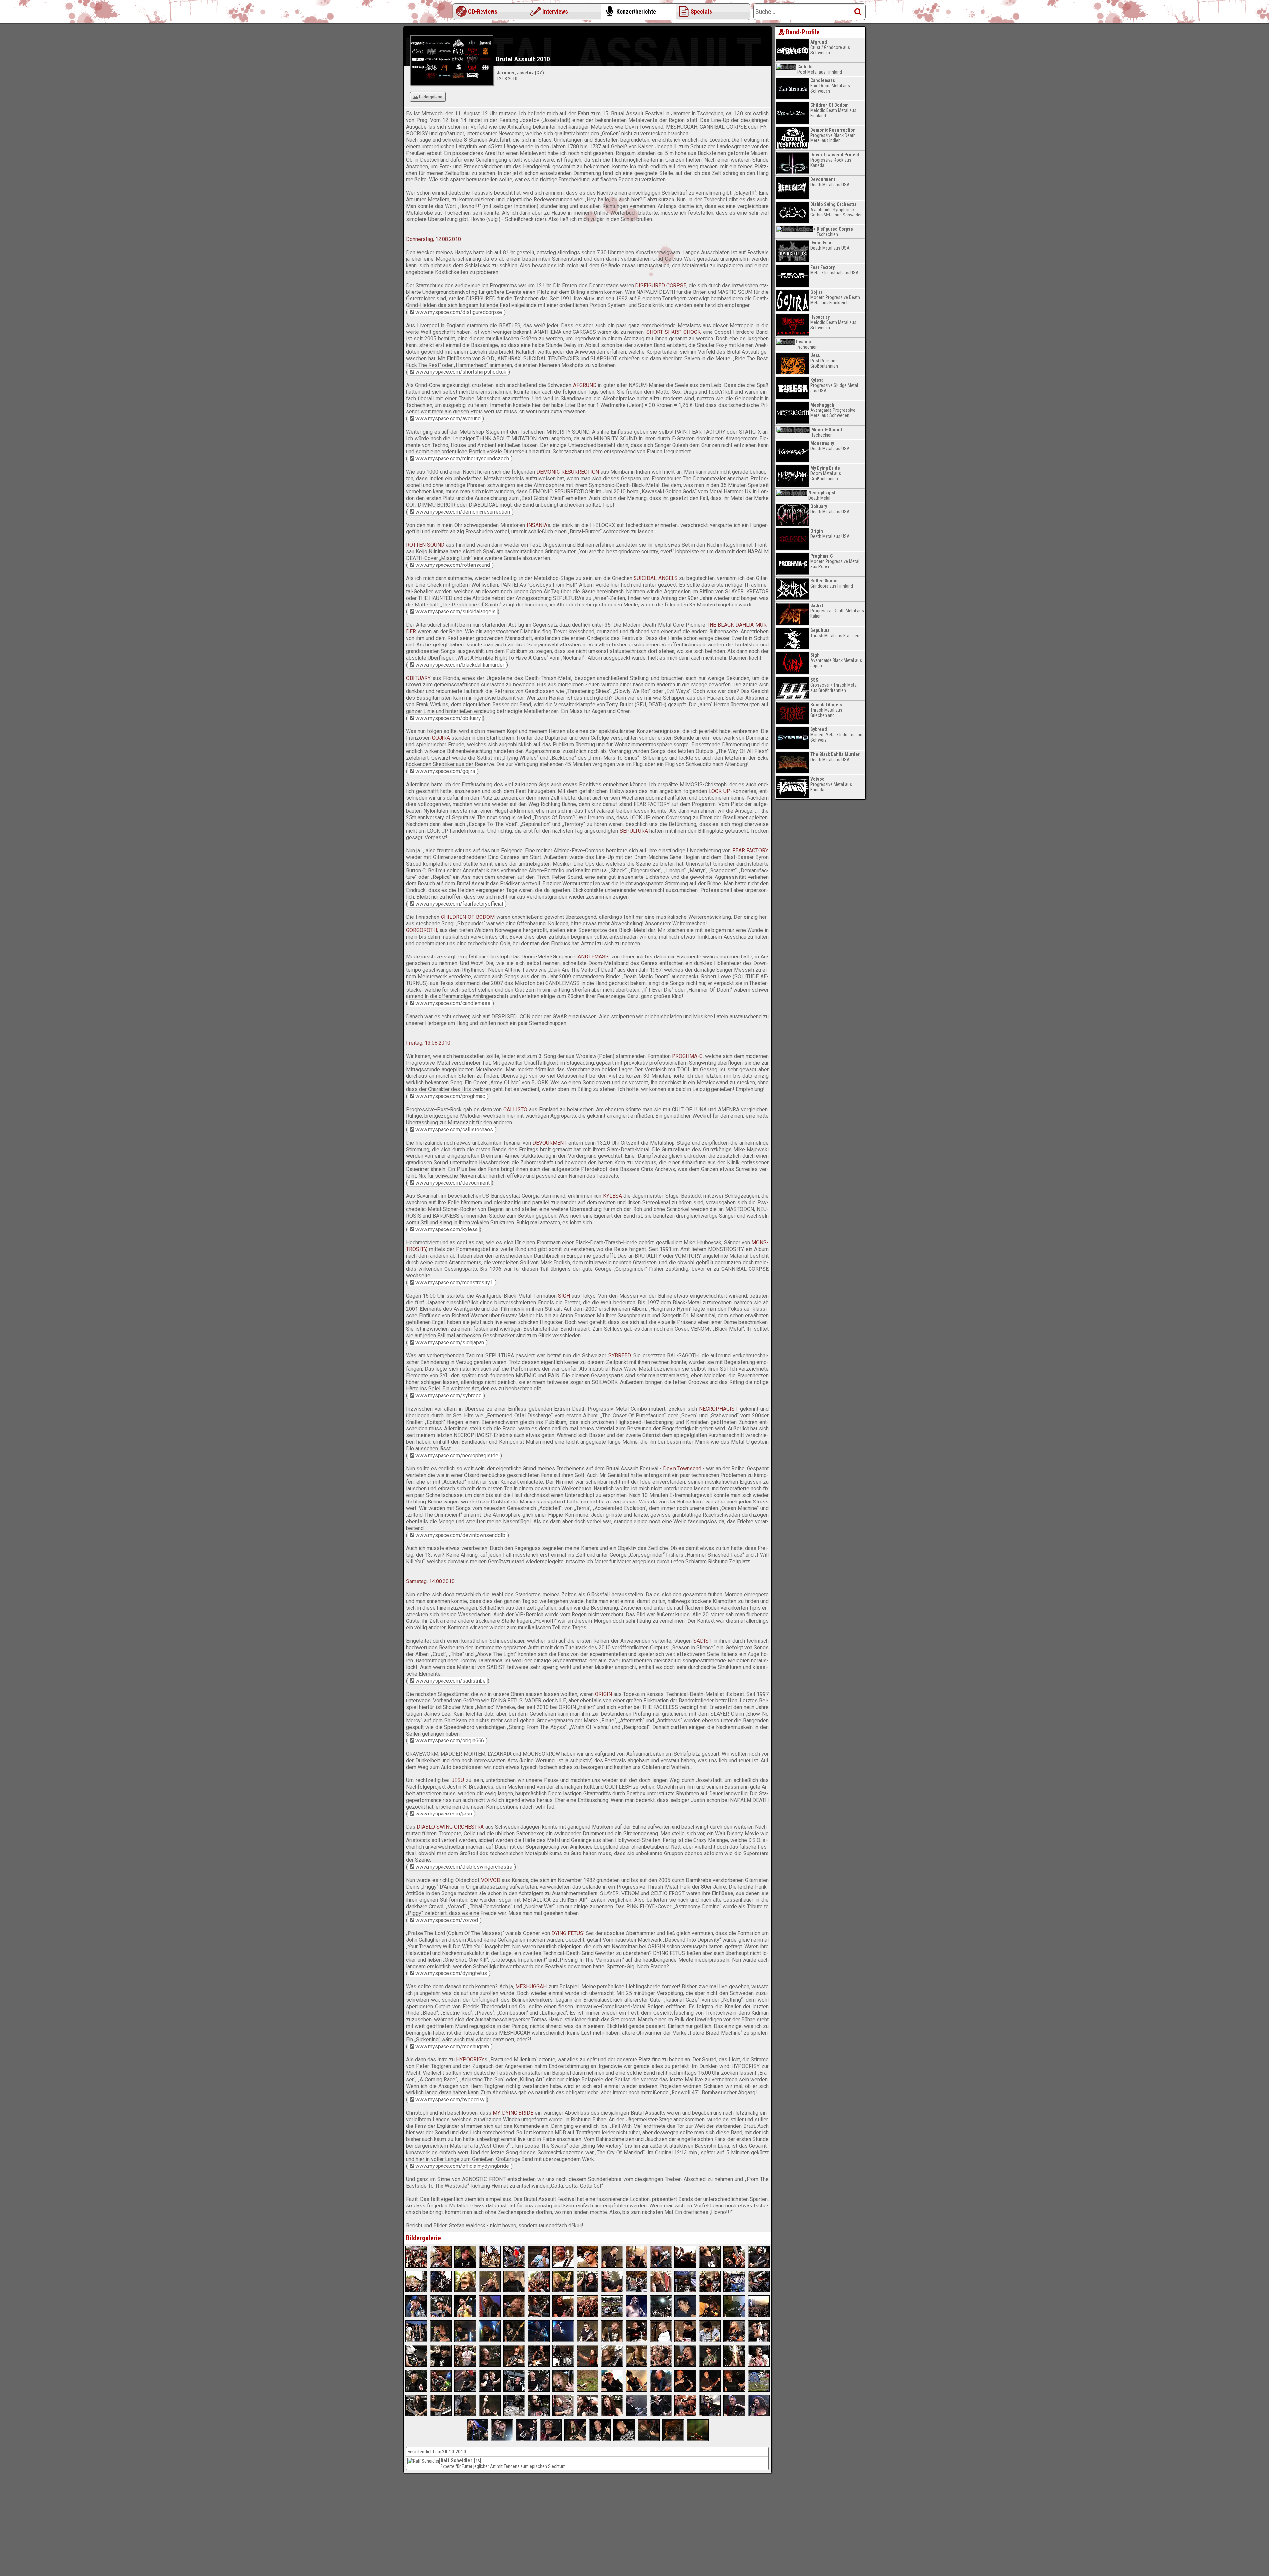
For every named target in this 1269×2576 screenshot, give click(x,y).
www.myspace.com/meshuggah (452, 2046)
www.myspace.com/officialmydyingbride (462, 2166)
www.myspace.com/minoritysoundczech (462, 459)
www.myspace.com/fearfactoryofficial (459, 904)
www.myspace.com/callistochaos (454, 1130)
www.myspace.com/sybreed (448, 1396)
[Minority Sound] (636, 2266)
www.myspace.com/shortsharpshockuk (461, 372)
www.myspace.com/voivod (447, 1920)
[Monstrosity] (588, 2365)
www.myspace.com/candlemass (453, 1003)
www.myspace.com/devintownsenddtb (460, 1535)
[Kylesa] (490, 2365)
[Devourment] (416, 2365)
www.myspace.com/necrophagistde (457, 1455)
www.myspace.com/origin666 (450, 1741)
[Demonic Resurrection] (710, 2266)
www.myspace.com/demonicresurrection (463, 512)
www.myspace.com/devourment (453, 1183)
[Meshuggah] (624, 2439)
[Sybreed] (465, 2390)
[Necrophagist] (514, 2390)
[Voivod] (478, 2439)
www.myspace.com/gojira (445, 771)
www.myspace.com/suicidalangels (456, 612)
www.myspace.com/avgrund (448, 419)
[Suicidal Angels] (685, 2291)
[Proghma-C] (588, 2340)
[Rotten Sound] (490, 2291)
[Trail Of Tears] (588, 2291)
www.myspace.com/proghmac (450, 1096)
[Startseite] (430, 13)
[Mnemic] (612, 2390)
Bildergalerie (431, 97)
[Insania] (465, 2291)
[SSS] (514, 2266)
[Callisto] (685, 2340)
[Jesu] (636, 2415)
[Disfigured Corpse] (441, 2266)
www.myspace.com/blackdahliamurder (460, 665)
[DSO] (710, 2415)
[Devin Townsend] (685, 2390)
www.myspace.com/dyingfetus (451, 1973)
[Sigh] (685, 2365)
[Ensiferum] (636, 2316)
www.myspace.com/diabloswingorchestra (464, 1867)
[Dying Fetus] (575, 2439)
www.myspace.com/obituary (448, 718)
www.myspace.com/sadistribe (451, 1681)
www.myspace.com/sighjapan (450, 1342)
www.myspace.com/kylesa (446, 1229)
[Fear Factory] (441, 2340)
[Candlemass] (514, 2340)
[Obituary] (490, 2316)
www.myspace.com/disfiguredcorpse (459, 312)
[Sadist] (416, 2415)
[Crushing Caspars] (416, 2390)
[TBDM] (416, 2316)
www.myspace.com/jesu (444, 1814)
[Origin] (539, 2415)
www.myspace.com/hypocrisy (450, 2100)
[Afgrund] (588, 2266)
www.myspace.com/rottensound (453, 565)
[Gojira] (685, 2316)
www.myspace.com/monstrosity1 (454, 1283)
